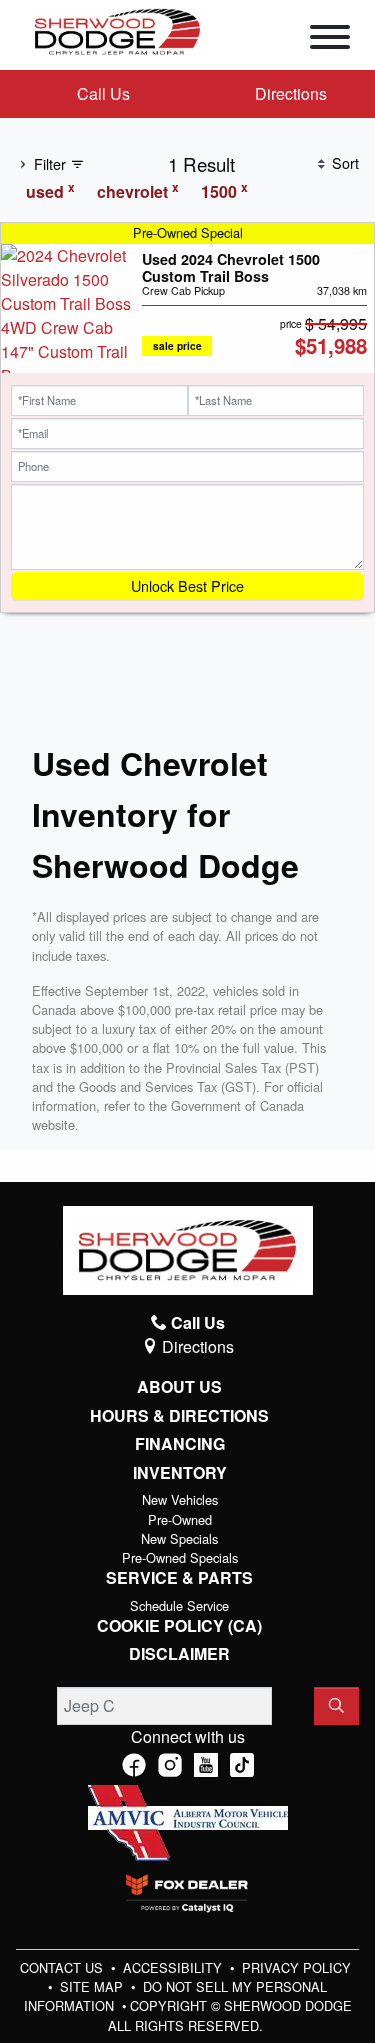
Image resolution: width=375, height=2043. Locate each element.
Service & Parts (179, 1578)
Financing (180, 1444)
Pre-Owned (180, 1519)
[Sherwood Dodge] (117, 29)
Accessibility (174, 1967)
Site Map (93, 1986)
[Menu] (330, 40)
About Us (179, 1387)
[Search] (336, 1706)
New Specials (179, 1538)
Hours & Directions (179, 1416)
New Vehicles (180, 1499)
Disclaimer (179, 1654)
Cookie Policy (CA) (179, 1626)
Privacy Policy (296, 1967)
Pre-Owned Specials (180, 1557)
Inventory (180, 1473)
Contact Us (63, 1967)
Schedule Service (179, 1605)
